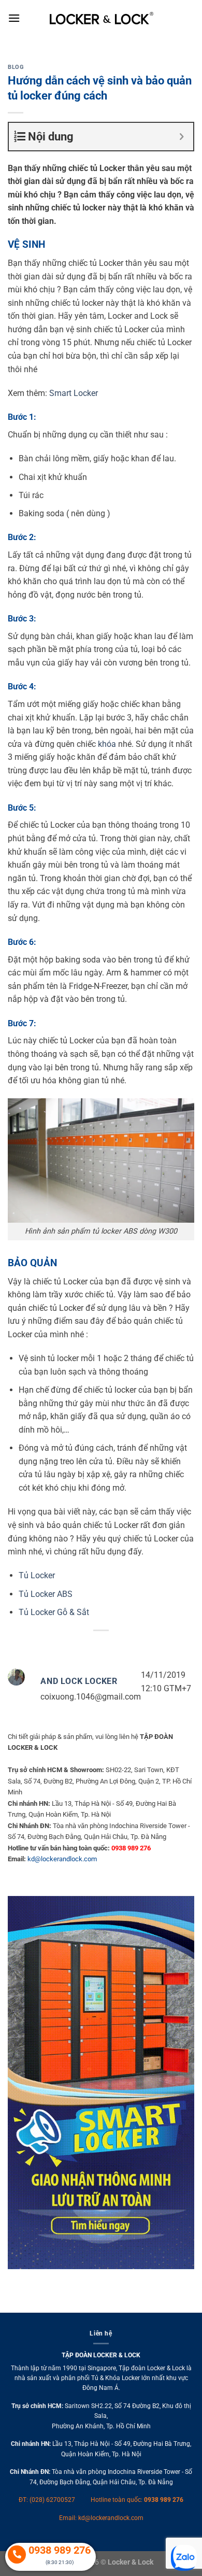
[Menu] (14, 18)
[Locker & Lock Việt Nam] (102, 18)
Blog (16, 67)
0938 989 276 (164, 2500)
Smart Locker (74, 393)
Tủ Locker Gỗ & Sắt (54, 1612)
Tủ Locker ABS (46, 1594)
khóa (107, 744)
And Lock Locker (79, 1681)
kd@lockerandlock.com (62, 1859)
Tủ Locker (37, 1575)
